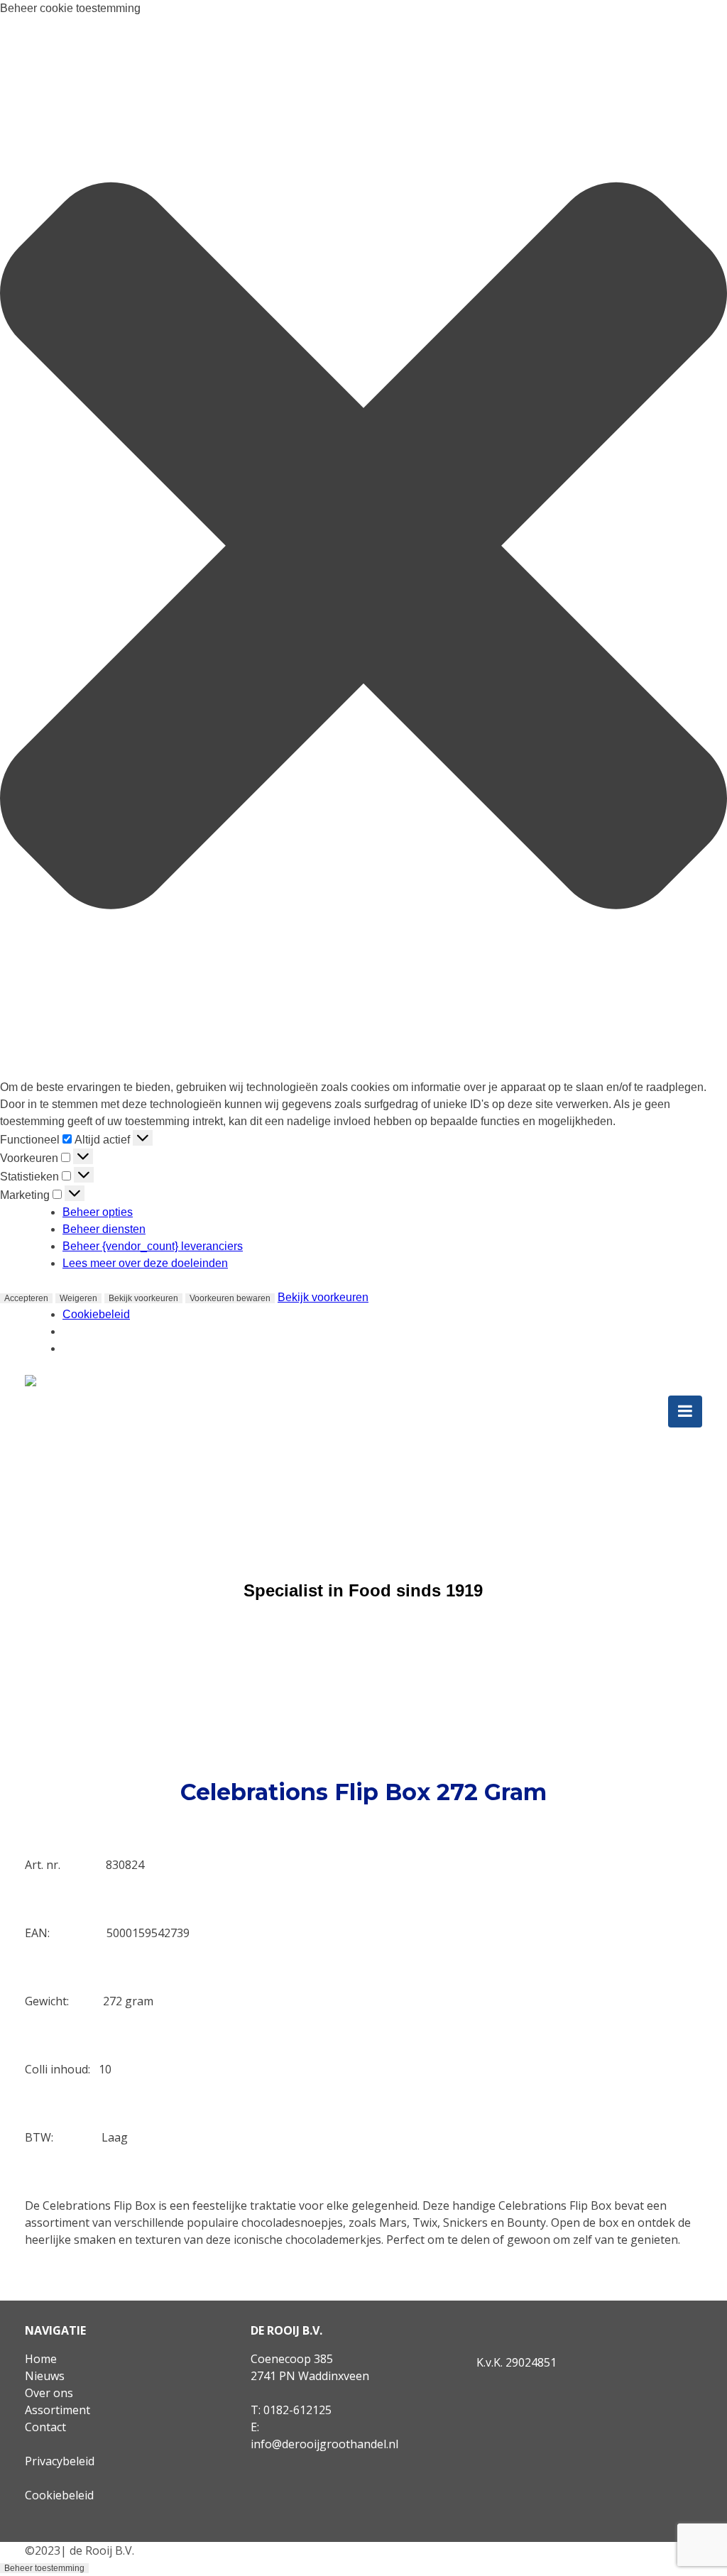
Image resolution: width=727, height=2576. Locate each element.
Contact (45, 2427)
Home (41, 2359)
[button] (363, 548)
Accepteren (26, 1298)
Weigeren (78, 1298)
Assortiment (58, 2410)
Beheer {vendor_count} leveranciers (153, 1246)
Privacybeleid (60, 2461)
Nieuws (45, 2376)
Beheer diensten (104, 1229)
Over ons (49, 2393)
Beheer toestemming (44, 2568)
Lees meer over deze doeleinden (145, 1263)
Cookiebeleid (96, 1314)
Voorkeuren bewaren (230, 1298)
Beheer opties (98, 1212)
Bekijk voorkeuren (143, 1298)
